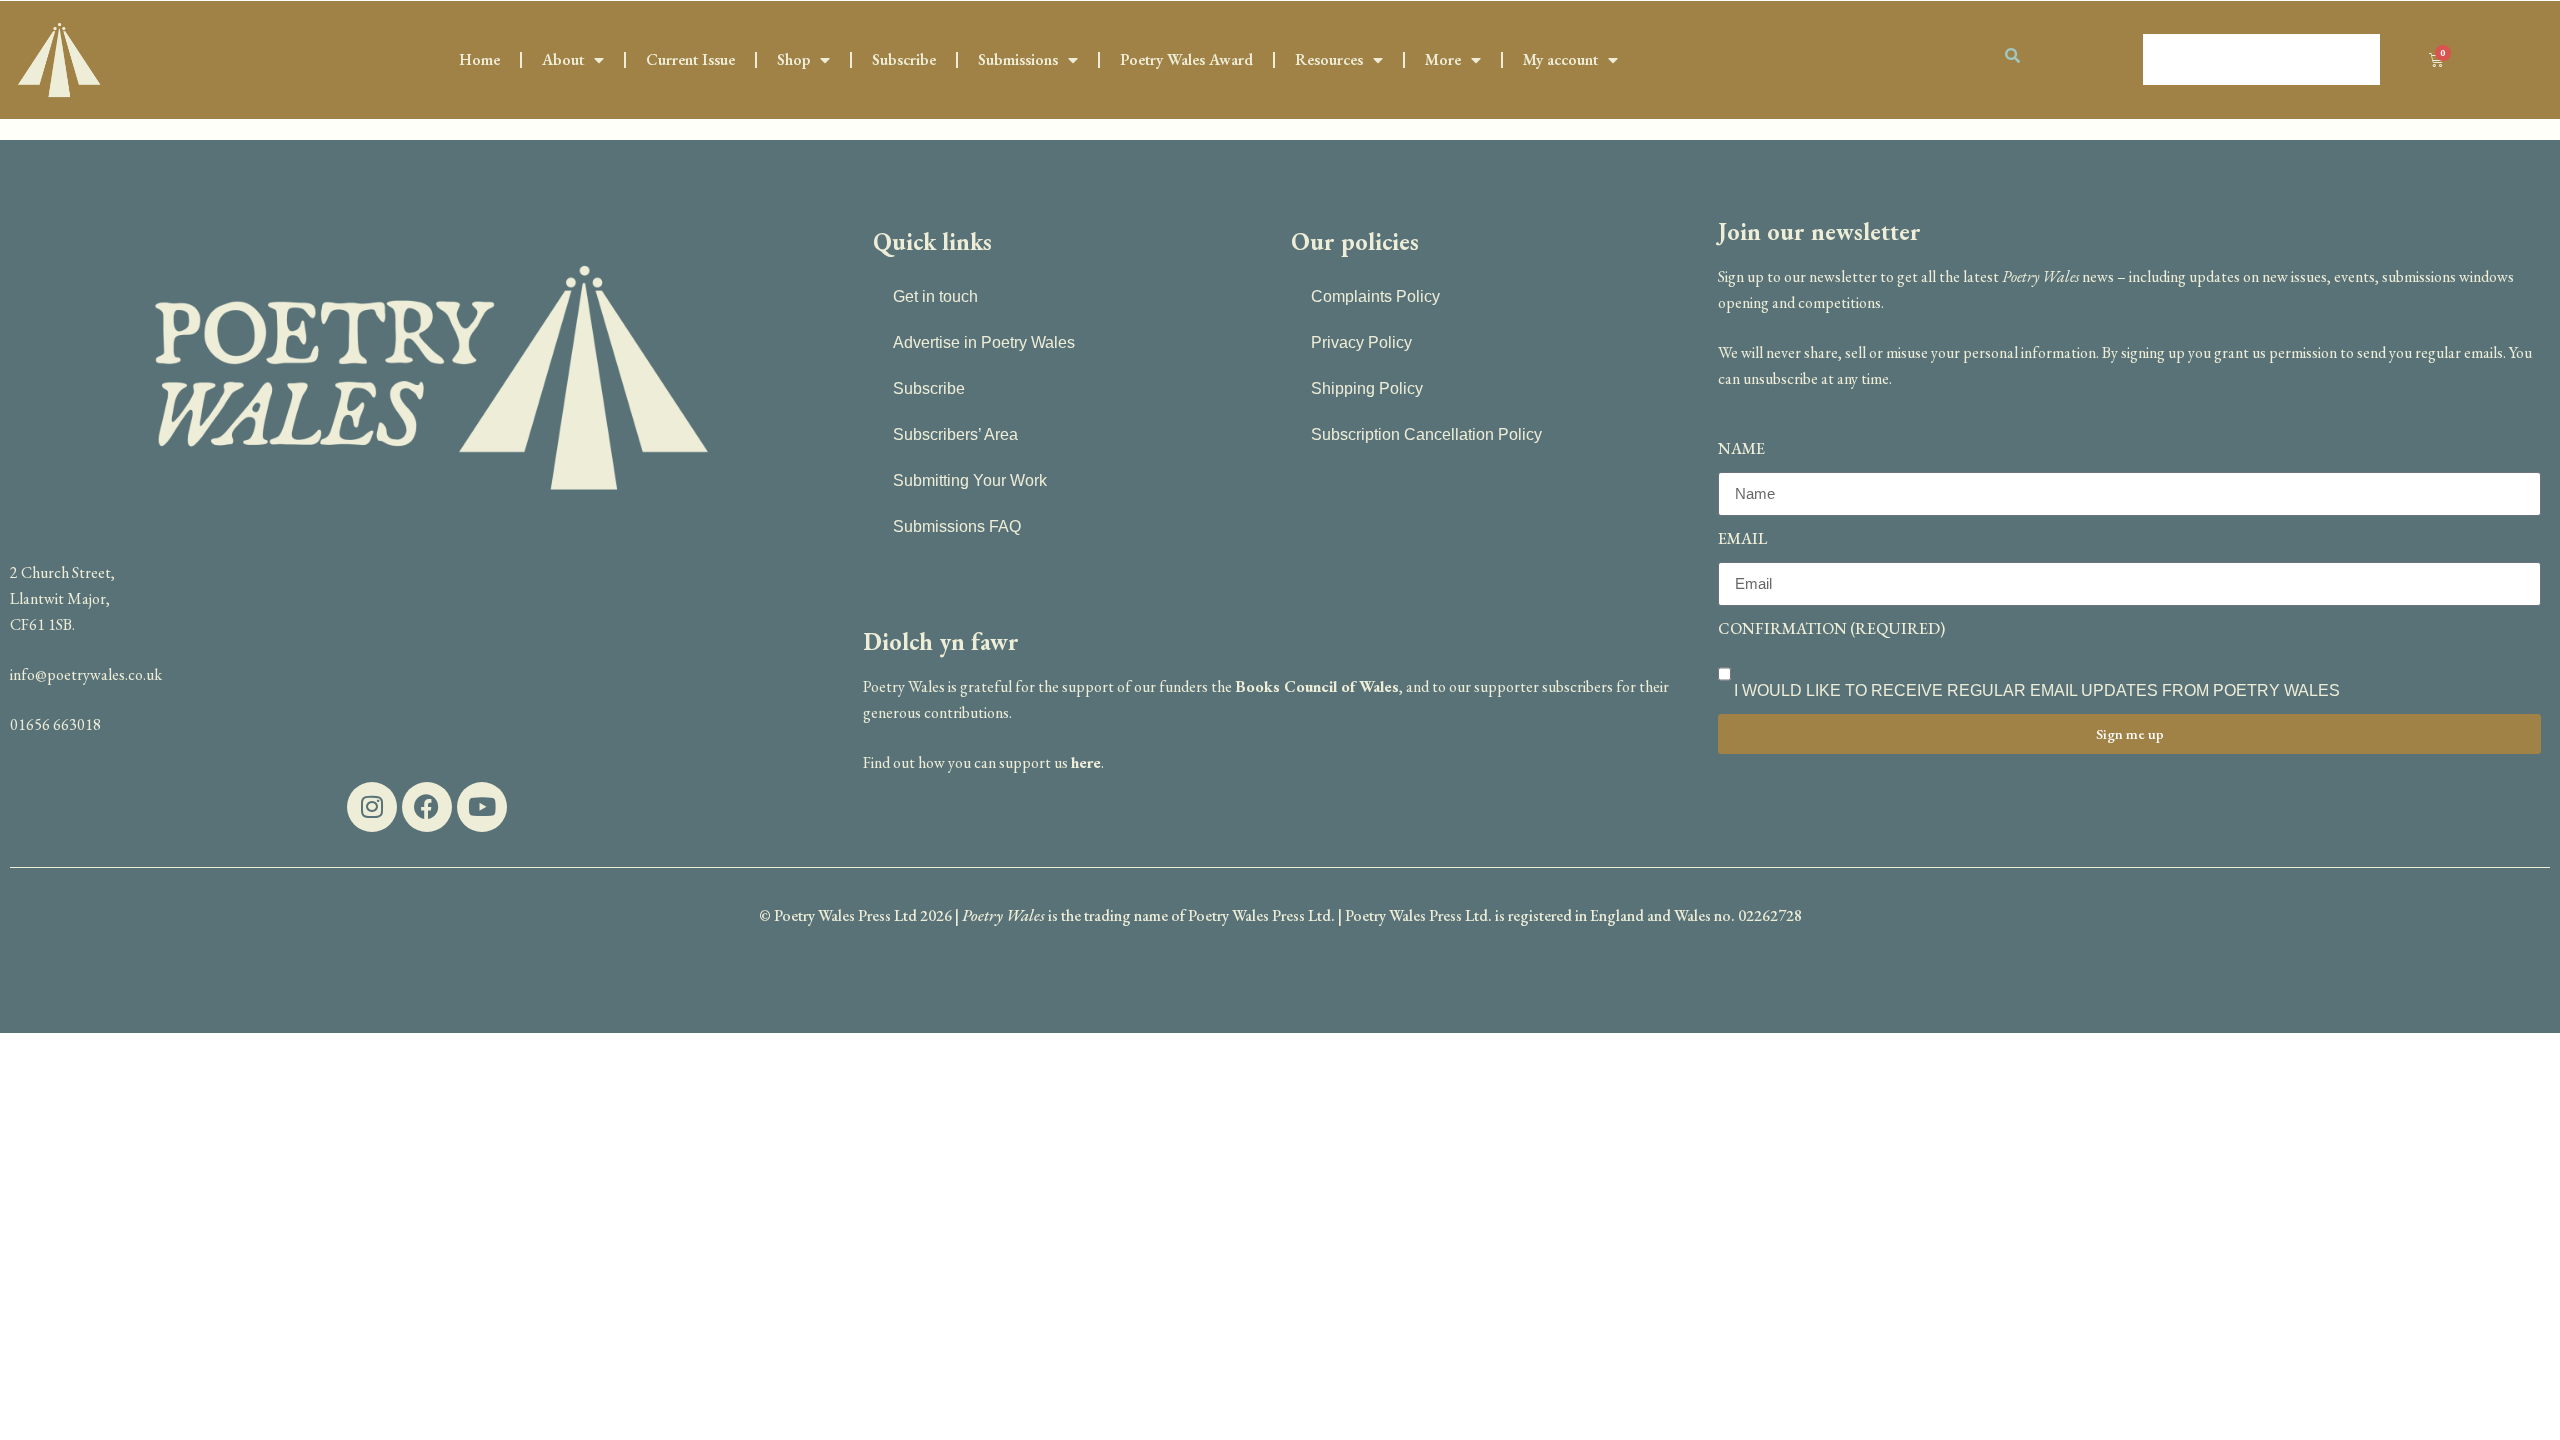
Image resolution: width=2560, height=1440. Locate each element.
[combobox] (2261, 59)
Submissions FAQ (957, 526)
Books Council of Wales (1317, 686)
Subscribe (904, 59)
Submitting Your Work (970, 480)
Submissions (1018, 59)
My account (1560, 59)
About (563, 59)
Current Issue (690, 59)
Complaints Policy (1375, 296)
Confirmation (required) (1831, 628)
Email (1742, 538)
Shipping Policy (1367, 388)
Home (479, 59)
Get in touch (935, 296)
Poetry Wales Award (1186, 59)
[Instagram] (372, 807)
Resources (1329, 59)
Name (1741, 448)
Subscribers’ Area (955, 434)
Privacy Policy (1361, 342)
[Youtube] (482, 807)
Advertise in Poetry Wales (984, 342)
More (1443, 59)
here (1086, 762)
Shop (793, 59)
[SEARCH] (2066, 54)
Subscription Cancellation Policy (1426, 434)
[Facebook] (427, 807)
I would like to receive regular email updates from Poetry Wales (2037, 690)
